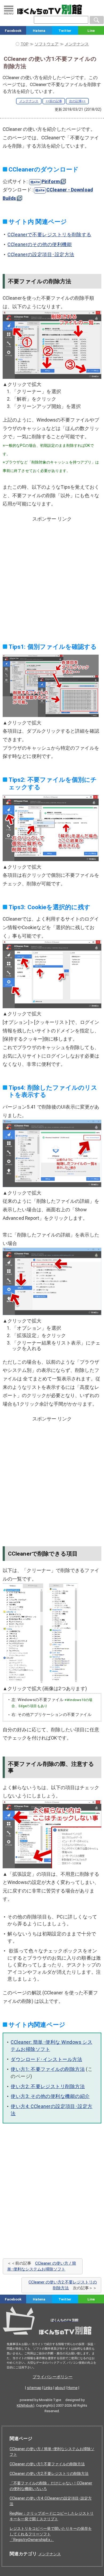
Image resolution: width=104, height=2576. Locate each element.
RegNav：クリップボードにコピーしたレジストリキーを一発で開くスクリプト (52, 2516)
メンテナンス (29, 101)
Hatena (39, 31)
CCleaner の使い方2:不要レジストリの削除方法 (49, 2474)
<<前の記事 (54, 101)
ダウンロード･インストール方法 (46, 2059)
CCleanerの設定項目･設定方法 (41, 255)
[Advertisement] (52, 576)
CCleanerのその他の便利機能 (39, 244)
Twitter (65, 31)
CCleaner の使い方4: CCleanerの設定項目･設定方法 (51, 2501)
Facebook (13, 31)
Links (48, 2388)
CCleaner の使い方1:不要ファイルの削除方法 (47, 2464)
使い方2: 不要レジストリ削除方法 (48, 2086)
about (60, 2388)
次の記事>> (77, 101)
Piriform (51, 182)
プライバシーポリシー (53, 2377)
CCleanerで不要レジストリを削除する (49, 235)
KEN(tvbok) (26, 2405)
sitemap (34, 2388)
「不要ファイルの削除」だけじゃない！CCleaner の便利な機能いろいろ (51, 2486)
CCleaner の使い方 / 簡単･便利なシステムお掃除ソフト (52, 2452)
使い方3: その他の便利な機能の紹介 (50, 2096)
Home (73, 2388)
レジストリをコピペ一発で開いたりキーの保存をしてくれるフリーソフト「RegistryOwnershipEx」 (51, 2534)
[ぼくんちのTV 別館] (52, 2336)
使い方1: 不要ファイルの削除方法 (48, 2069)
